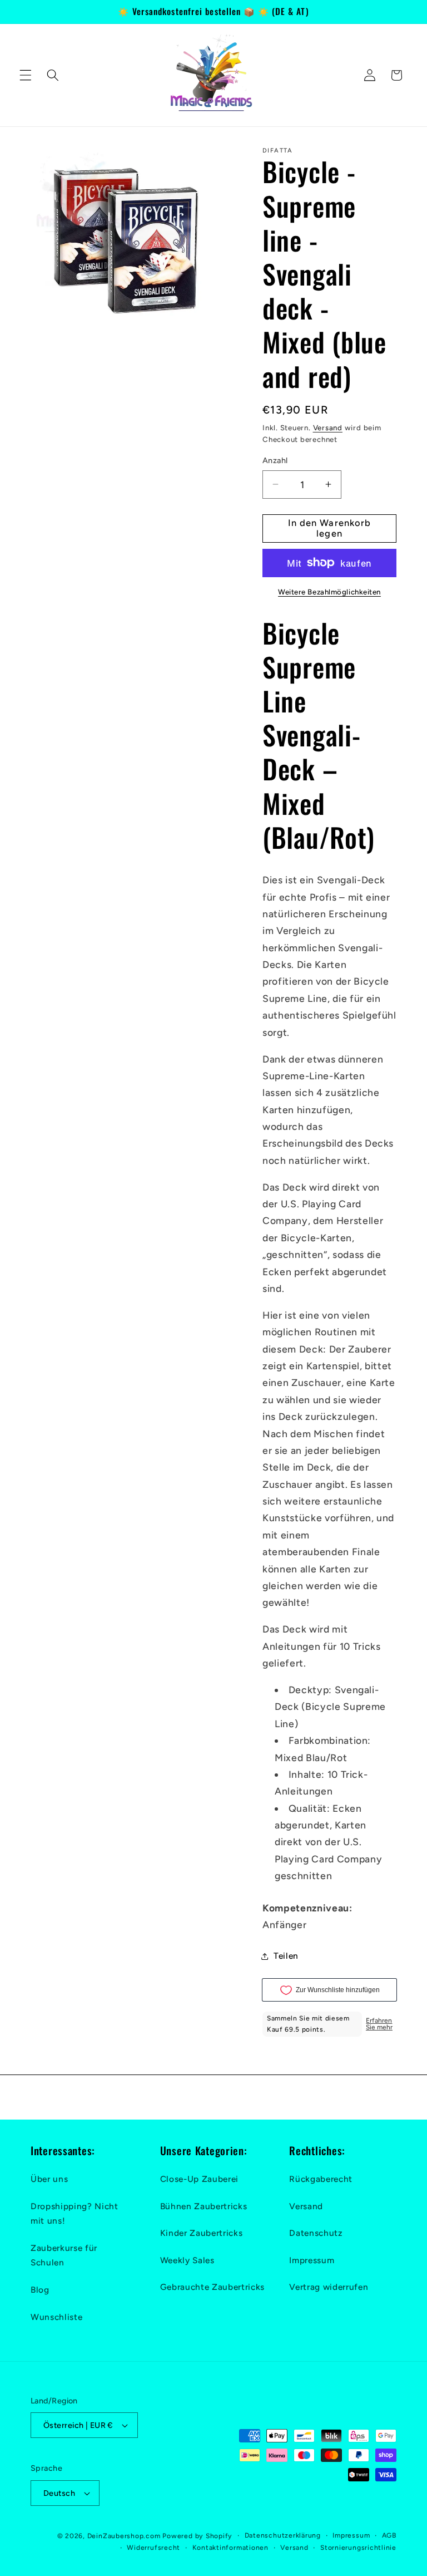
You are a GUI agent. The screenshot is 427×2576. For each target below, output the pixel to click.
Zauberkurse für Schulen (64, 2255)
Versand (328, 427)
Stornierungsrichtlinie (358, 2548)
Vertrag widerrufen (329, 2287)
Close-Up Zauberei (199, 2179)
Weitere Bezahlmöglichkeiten (329, 592)
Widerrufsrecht (153, 2548)
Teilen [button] (286, 1956)
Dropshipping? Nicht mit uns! (75, 2214)
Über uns (49, 2179)
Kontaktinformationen (230, 2548)
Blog (40, 2290)
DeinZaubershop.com (124, 2536)
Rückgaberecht (321, 2179)
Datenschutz (316, 2233)
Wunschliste (56, 2317)
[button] (26, 75)
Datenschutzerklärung (283, 2535)
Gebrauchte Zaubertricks (212, 2287)
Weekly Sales (187, 2260)
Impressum (312, 2260)
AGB (389, 2535)
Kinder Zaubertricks (202, 2233)
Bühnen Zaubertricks (204, 2206)
